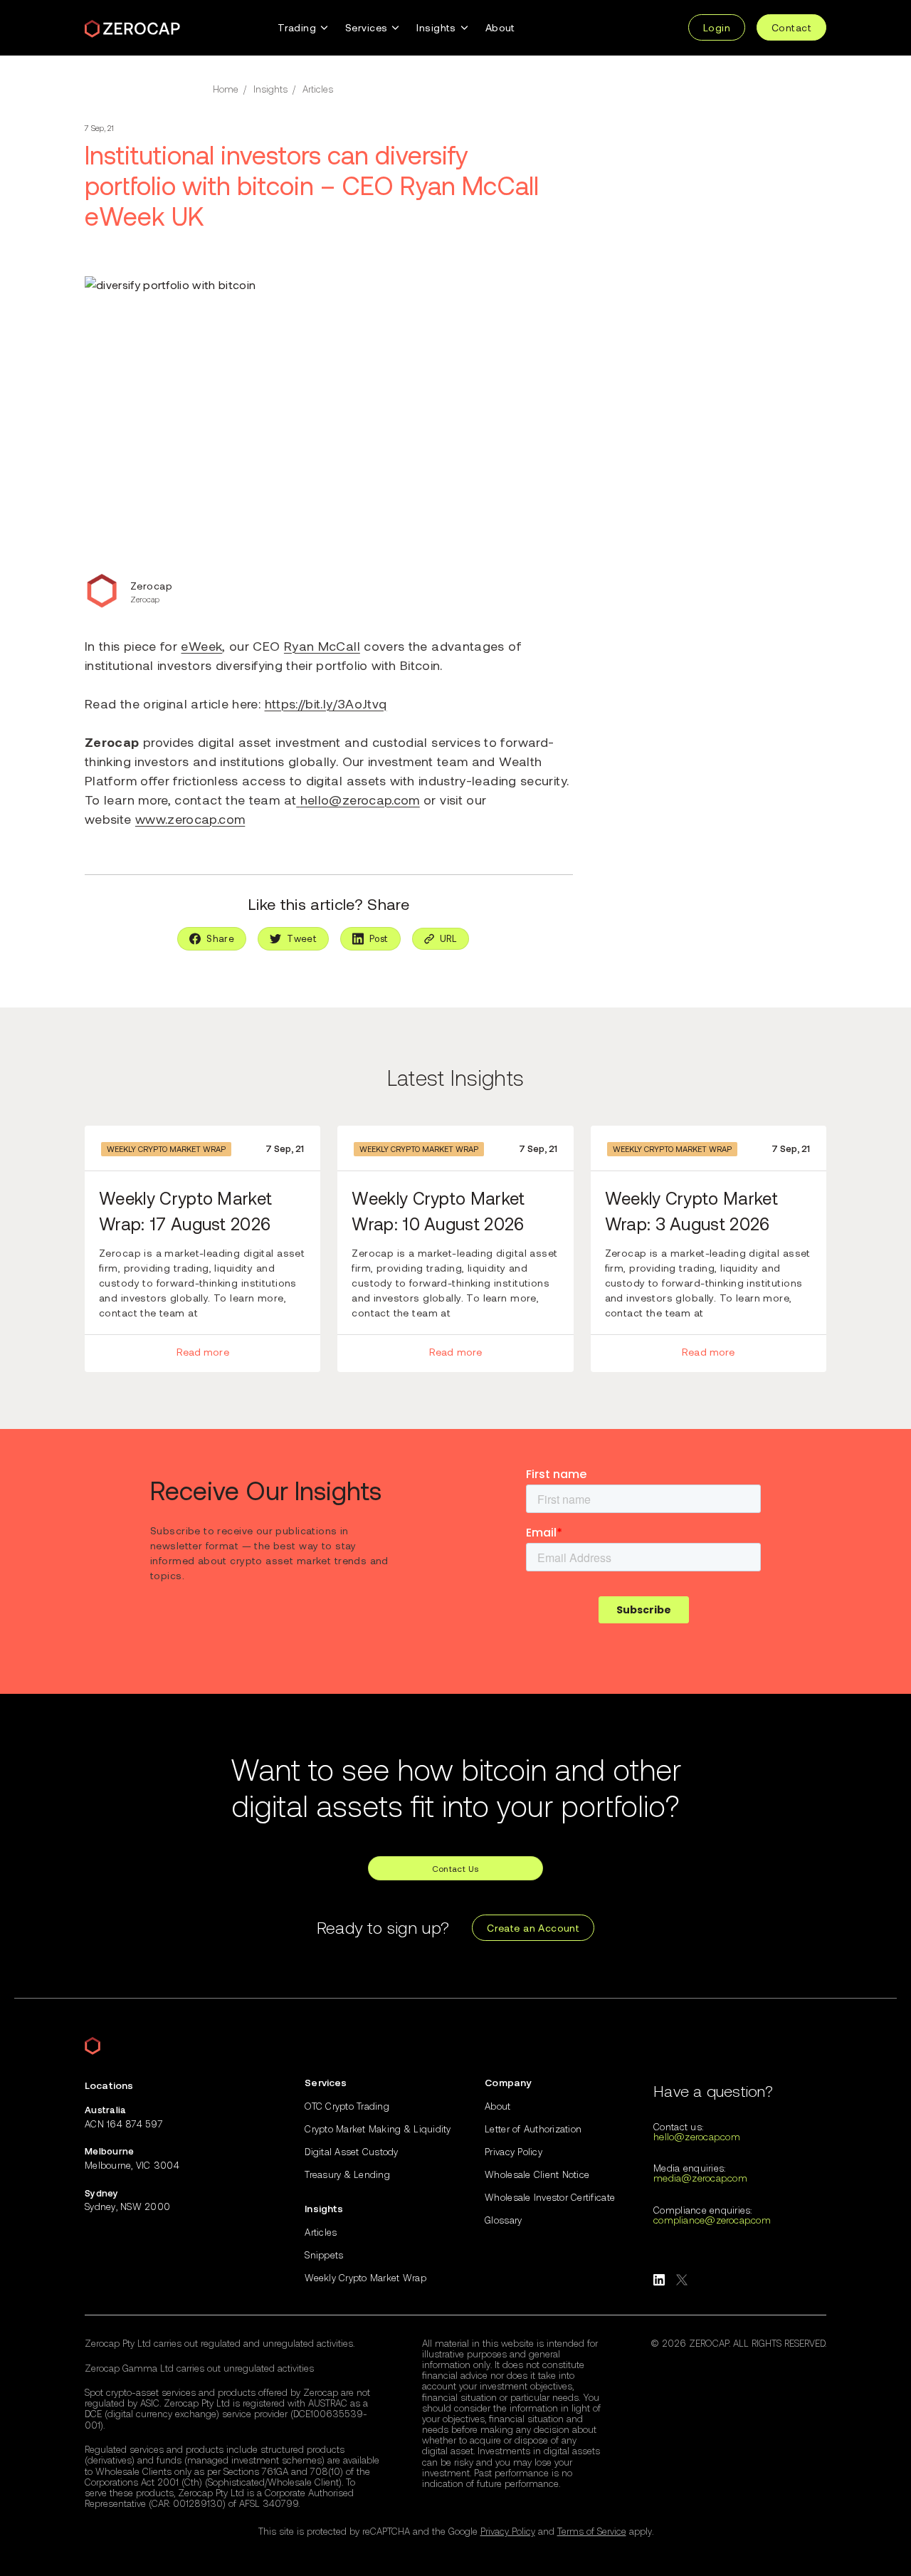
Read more (203, 1352)
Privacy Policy (514, 2152)
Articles (318, 89)
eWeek (201, 646)
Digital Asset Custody (351, 2152)
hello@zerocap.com (360, 800)
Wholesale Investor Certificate (550, 2198)
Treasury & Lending (347, 2175)
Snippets (324, 2255)
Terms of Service (592, 2531)
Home (226, 89)
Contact (791, 27)
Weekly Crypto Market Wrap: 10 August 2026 (438, 1211)
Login (717, 27)
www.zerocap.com (190, 819)
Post (379, 938)
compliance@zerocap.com (712, 2220)
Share (220, 938)
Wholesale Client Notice (537, 2175)
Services (366, 27)
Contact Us (456, 1868)
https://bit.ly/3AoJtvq (326, 703)
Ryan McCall (322, 646)
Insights (436, 27)
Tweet (302, 938)
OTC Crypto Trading (347, 2106)
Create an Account (533, 1928)
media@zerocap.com (700, 2178)
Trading (297, 27)
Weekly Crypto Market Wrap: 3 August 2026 (691, 1211)
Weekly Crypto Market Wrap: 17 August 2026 (185, 1211)
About (500, 27)
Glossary (503, 2220)
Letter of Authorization (533, 2129)
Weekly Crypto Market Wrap (166, 1149)
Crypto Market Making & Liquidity (378, 2129)
